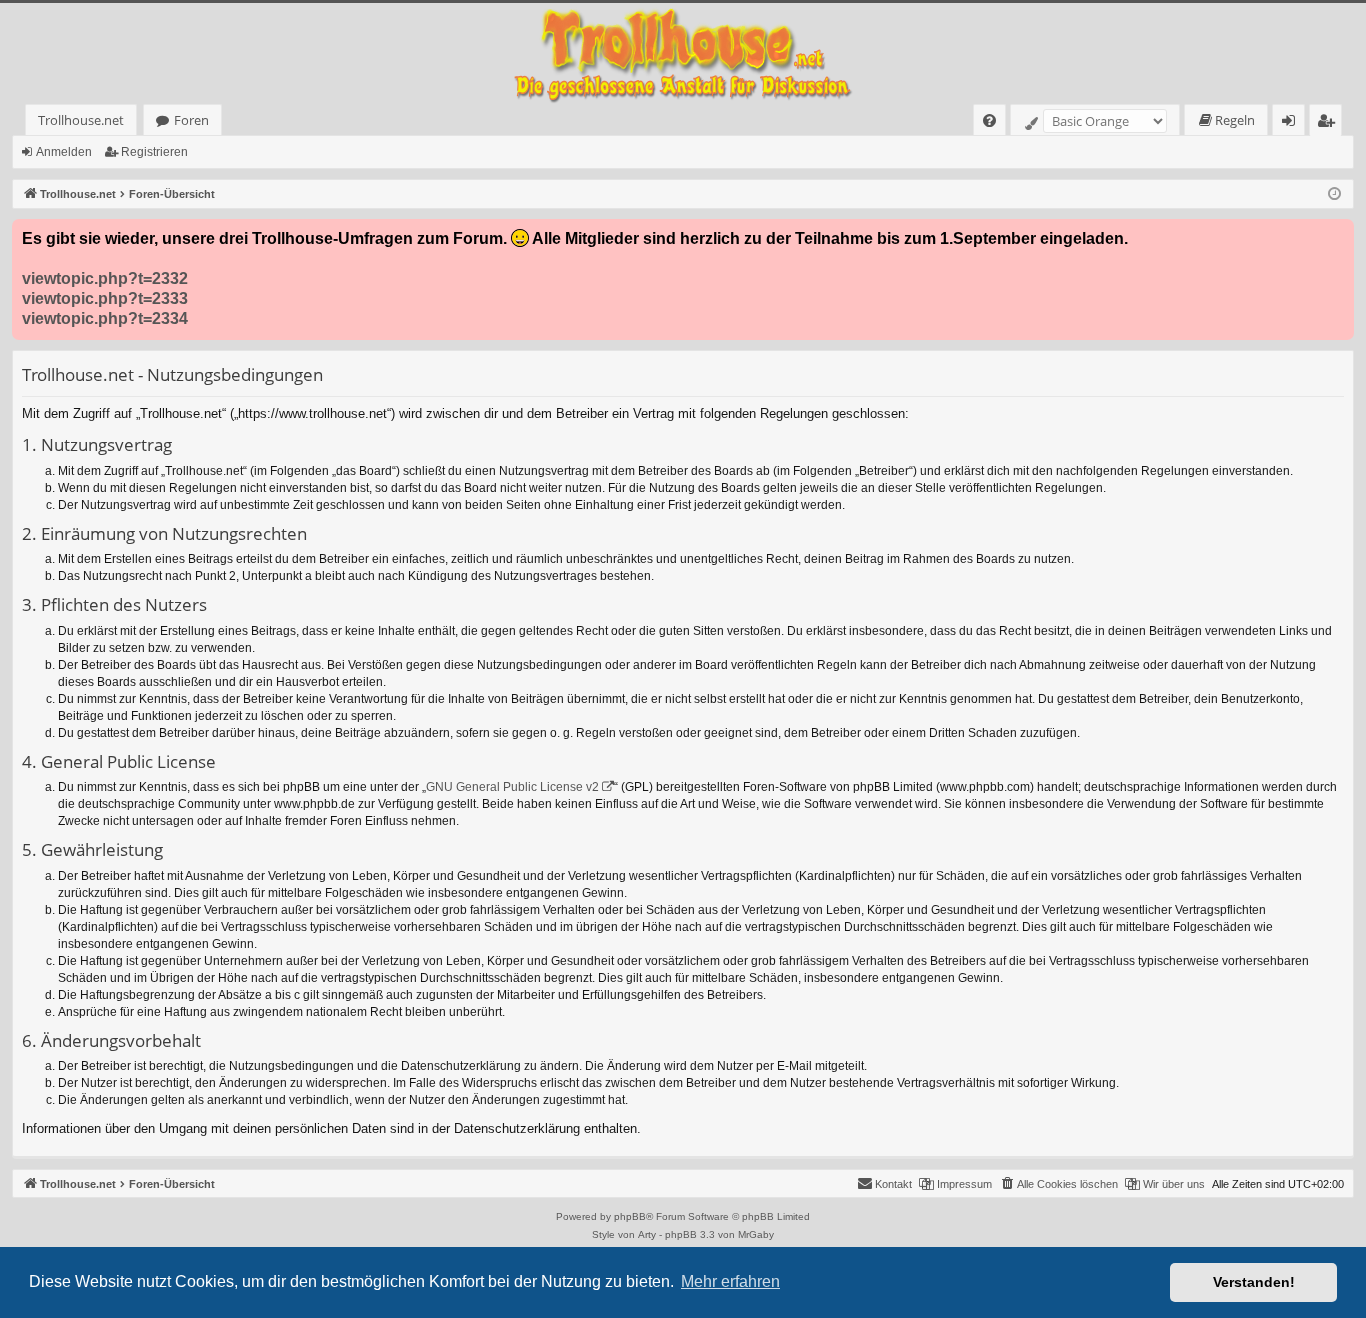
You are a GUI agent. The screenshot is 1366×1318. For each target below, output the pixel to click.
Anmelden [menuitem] (1292, 123)
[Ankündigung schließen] (1338, 235)
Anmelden (64, 152)
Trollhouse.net (81, 120)
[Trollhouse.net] (683, 53)
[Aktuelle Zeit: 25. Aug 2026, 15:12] (1334, 194)
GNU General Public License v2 (512, 787)
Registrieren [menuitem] (1329, 123)
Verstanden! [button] (1254, 1282)
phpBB (630, 1216)
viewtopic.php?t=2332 (105, 278)
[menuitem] (989, 120)
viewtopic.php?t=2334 (105, 318)
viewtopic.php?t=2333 (105, 298)
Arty (647, 1234)
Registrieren (154, 152)
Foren (191, 120)
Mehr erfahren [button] (730, 1281)
